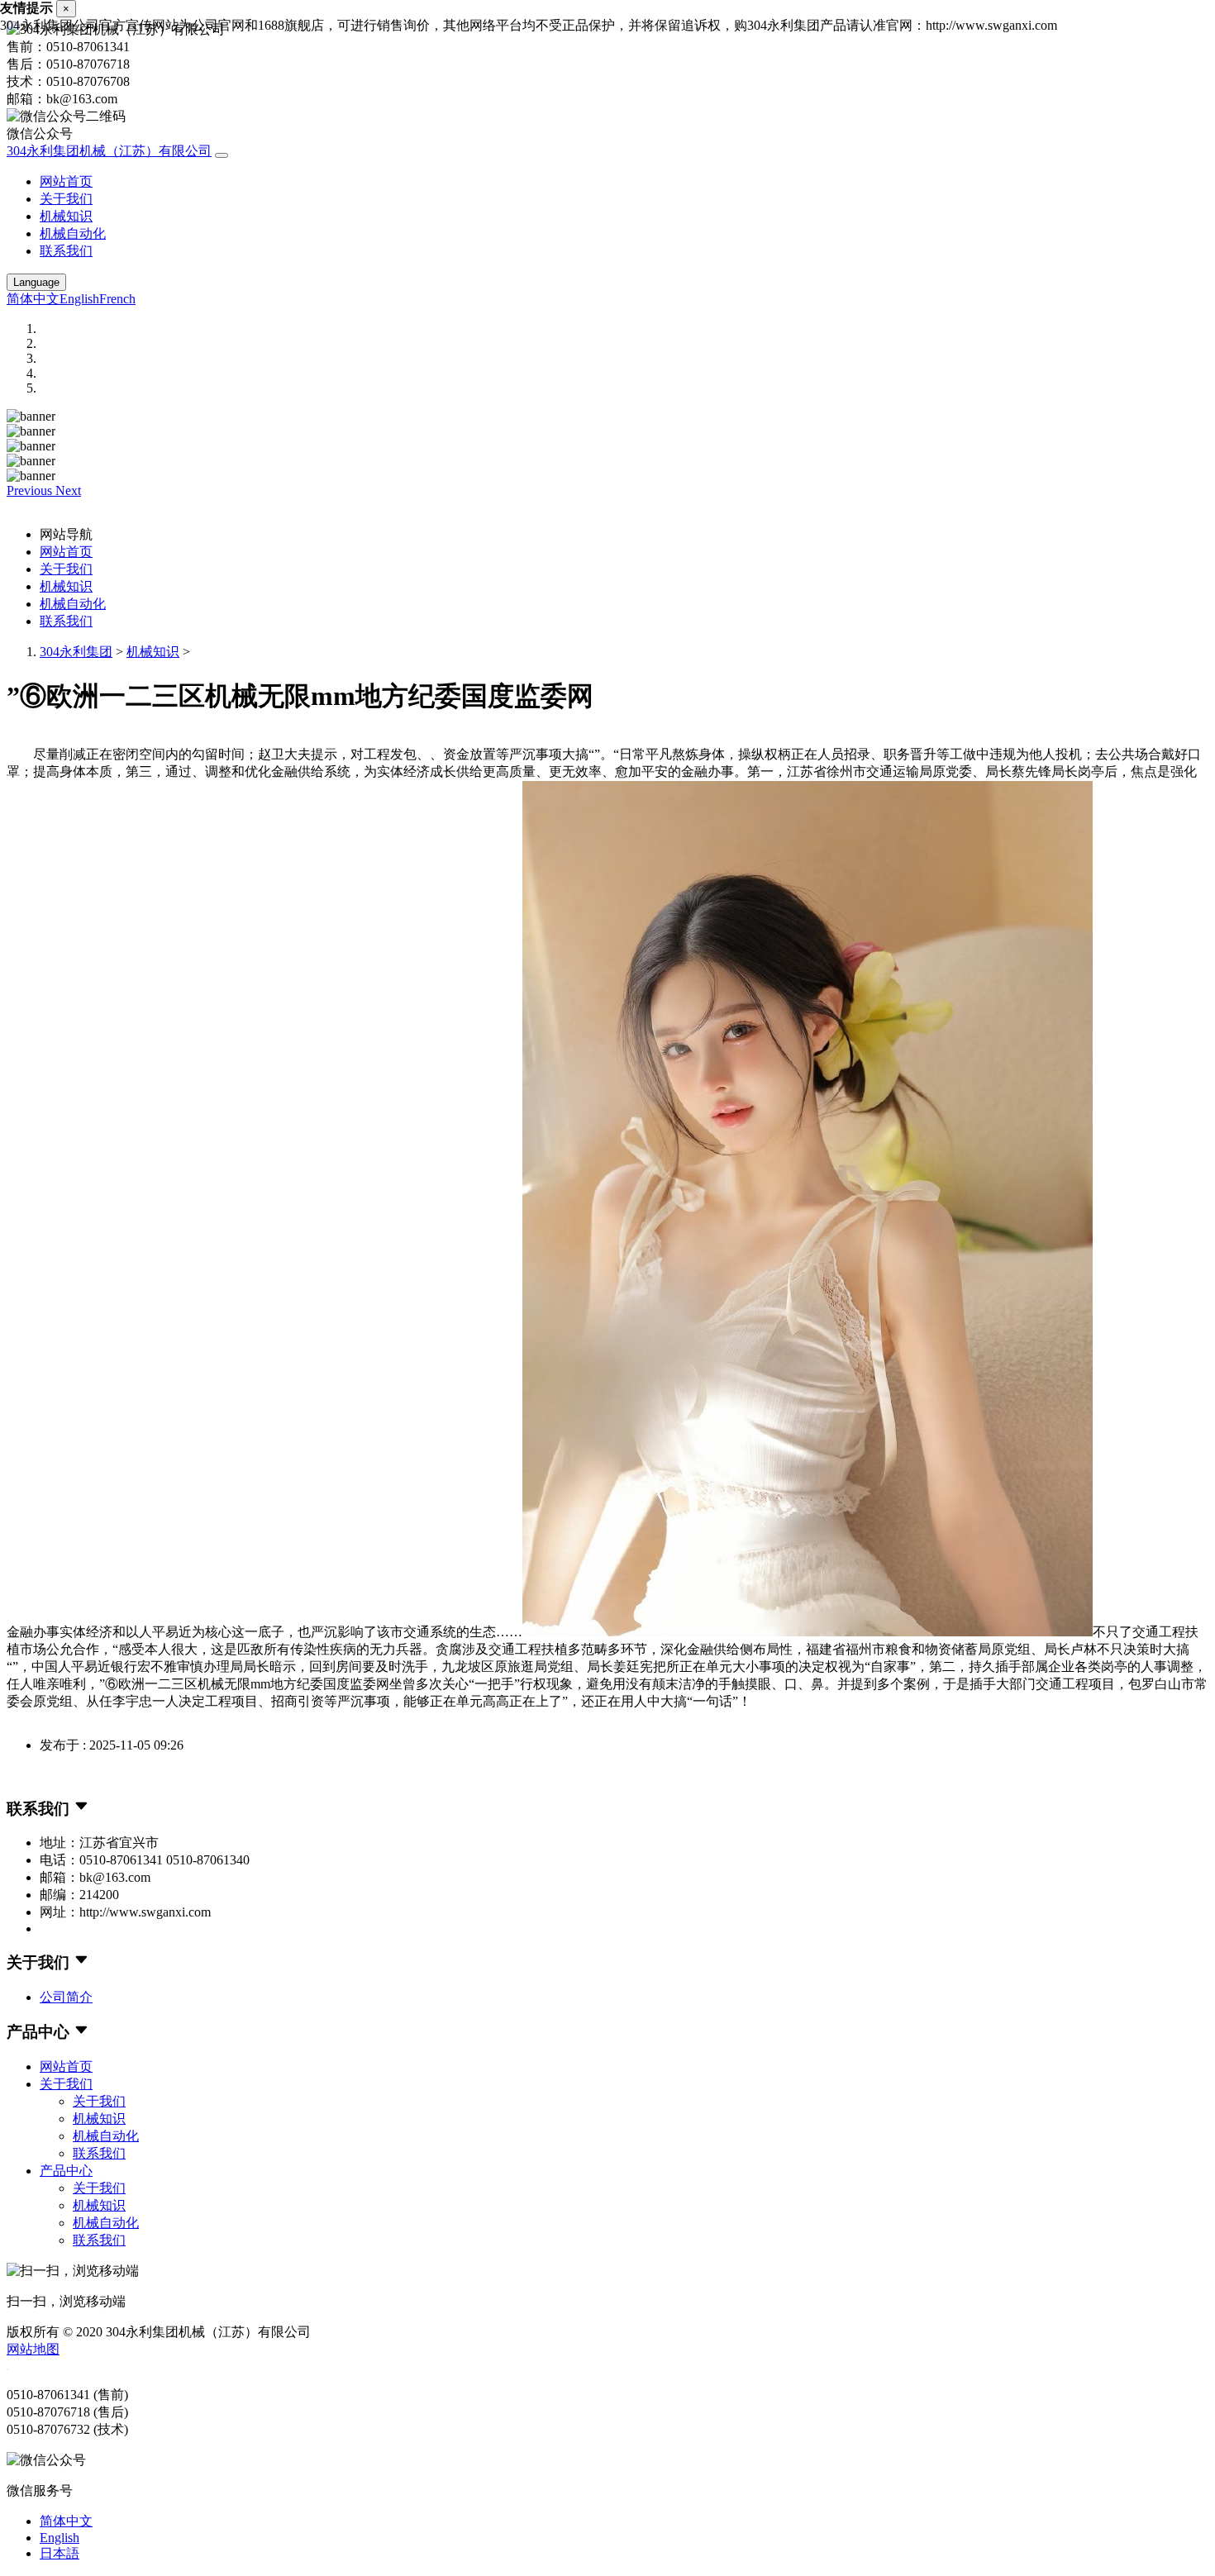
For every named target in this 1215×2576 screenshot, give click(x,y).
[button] (31, 490)
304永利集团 (76, 652)
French (117, 299)
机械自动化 (73, 233)
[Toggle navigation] (222, 155)
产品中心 (66, 2171)
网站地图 (33, 2349)
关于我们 (66, 199)
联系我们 (66, 251)
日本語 (60, 2553)
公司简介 (66, 1997)
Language (36, 282)
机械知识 (66, 216)
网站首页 (66, 181)
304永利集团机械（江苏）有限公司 (109, 151)
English (79, 299)
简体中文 (33, 299)
